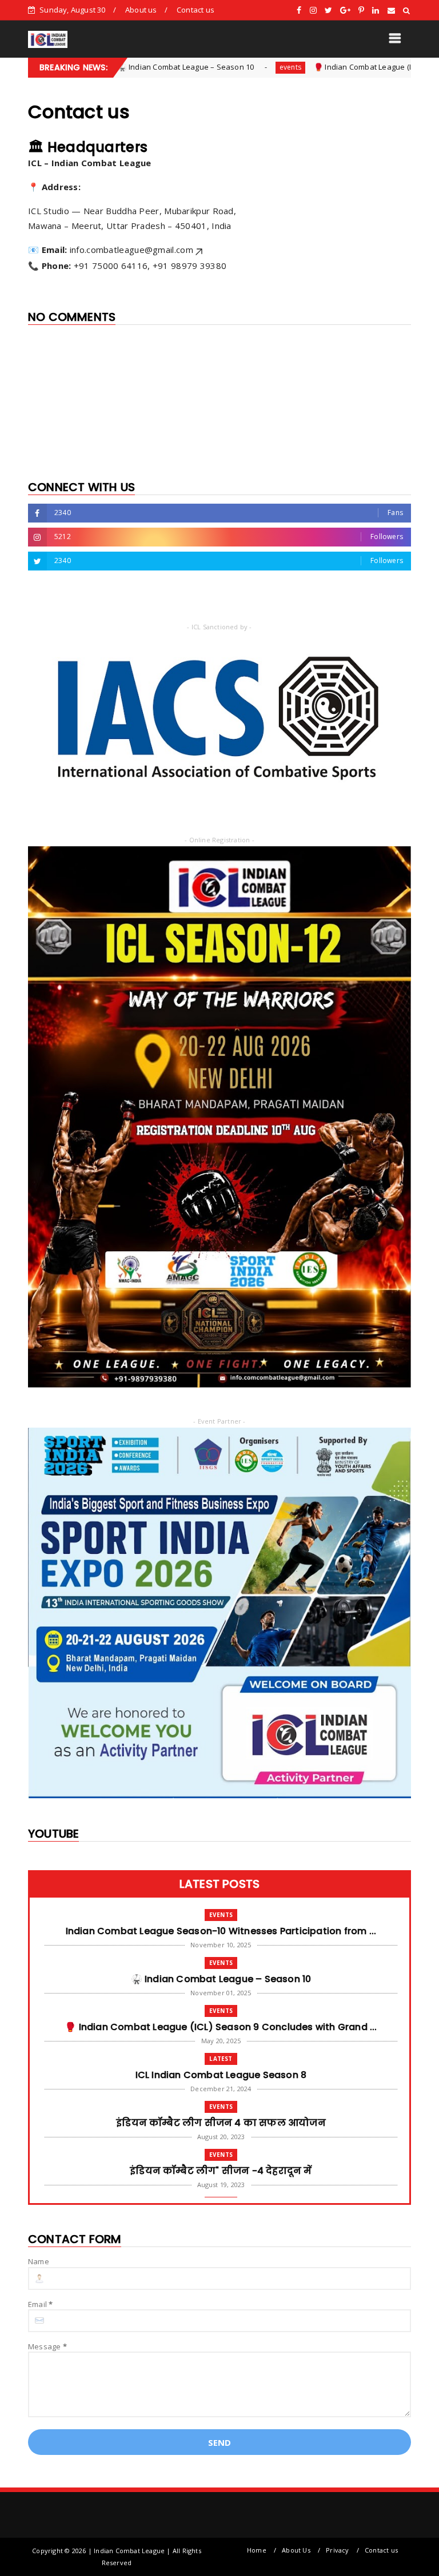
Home (257, 2550)
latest (221, 2059)
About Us (296, 2550)
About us (141, 10)
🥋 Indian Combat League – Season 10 (126, 67)
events (231, 67)
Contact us (195, 10)
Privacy (337, 2550)
